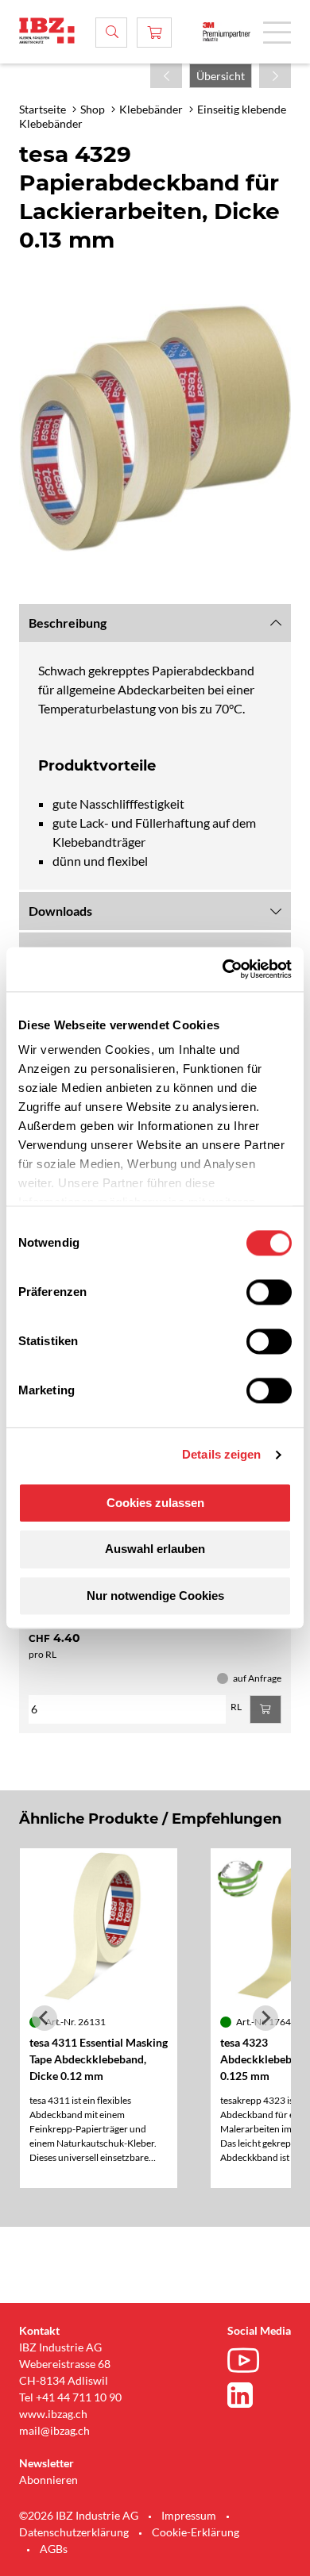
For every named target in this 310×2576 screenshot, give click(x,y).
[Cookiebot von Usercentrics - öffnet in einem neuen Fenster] (223, 969)
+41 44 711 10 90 (79, 2397)
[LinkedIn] (247, 2395)
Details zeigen (221, 1454)
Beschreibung (68, 623)
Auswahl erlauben (155, 1549)
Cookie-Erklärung (196, 2532)
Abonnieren (48, 2480)
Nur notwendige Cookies (155, 1596)
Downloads (60, 911)
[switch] (269, 1292)
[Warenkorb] (154, 33)
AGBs (54, 2549)
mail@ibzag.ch (54, 2430)
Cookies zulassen (155, 1503)
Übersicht (221, 76)
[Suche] (111, 33)
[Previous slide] (45, 2018)
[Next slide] (265, 2018)
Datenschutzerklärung (74, 2532)
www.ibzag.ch (53, 2414)
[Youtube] (247, 2363)
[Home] (47, 31)
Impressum (189, 2515)
